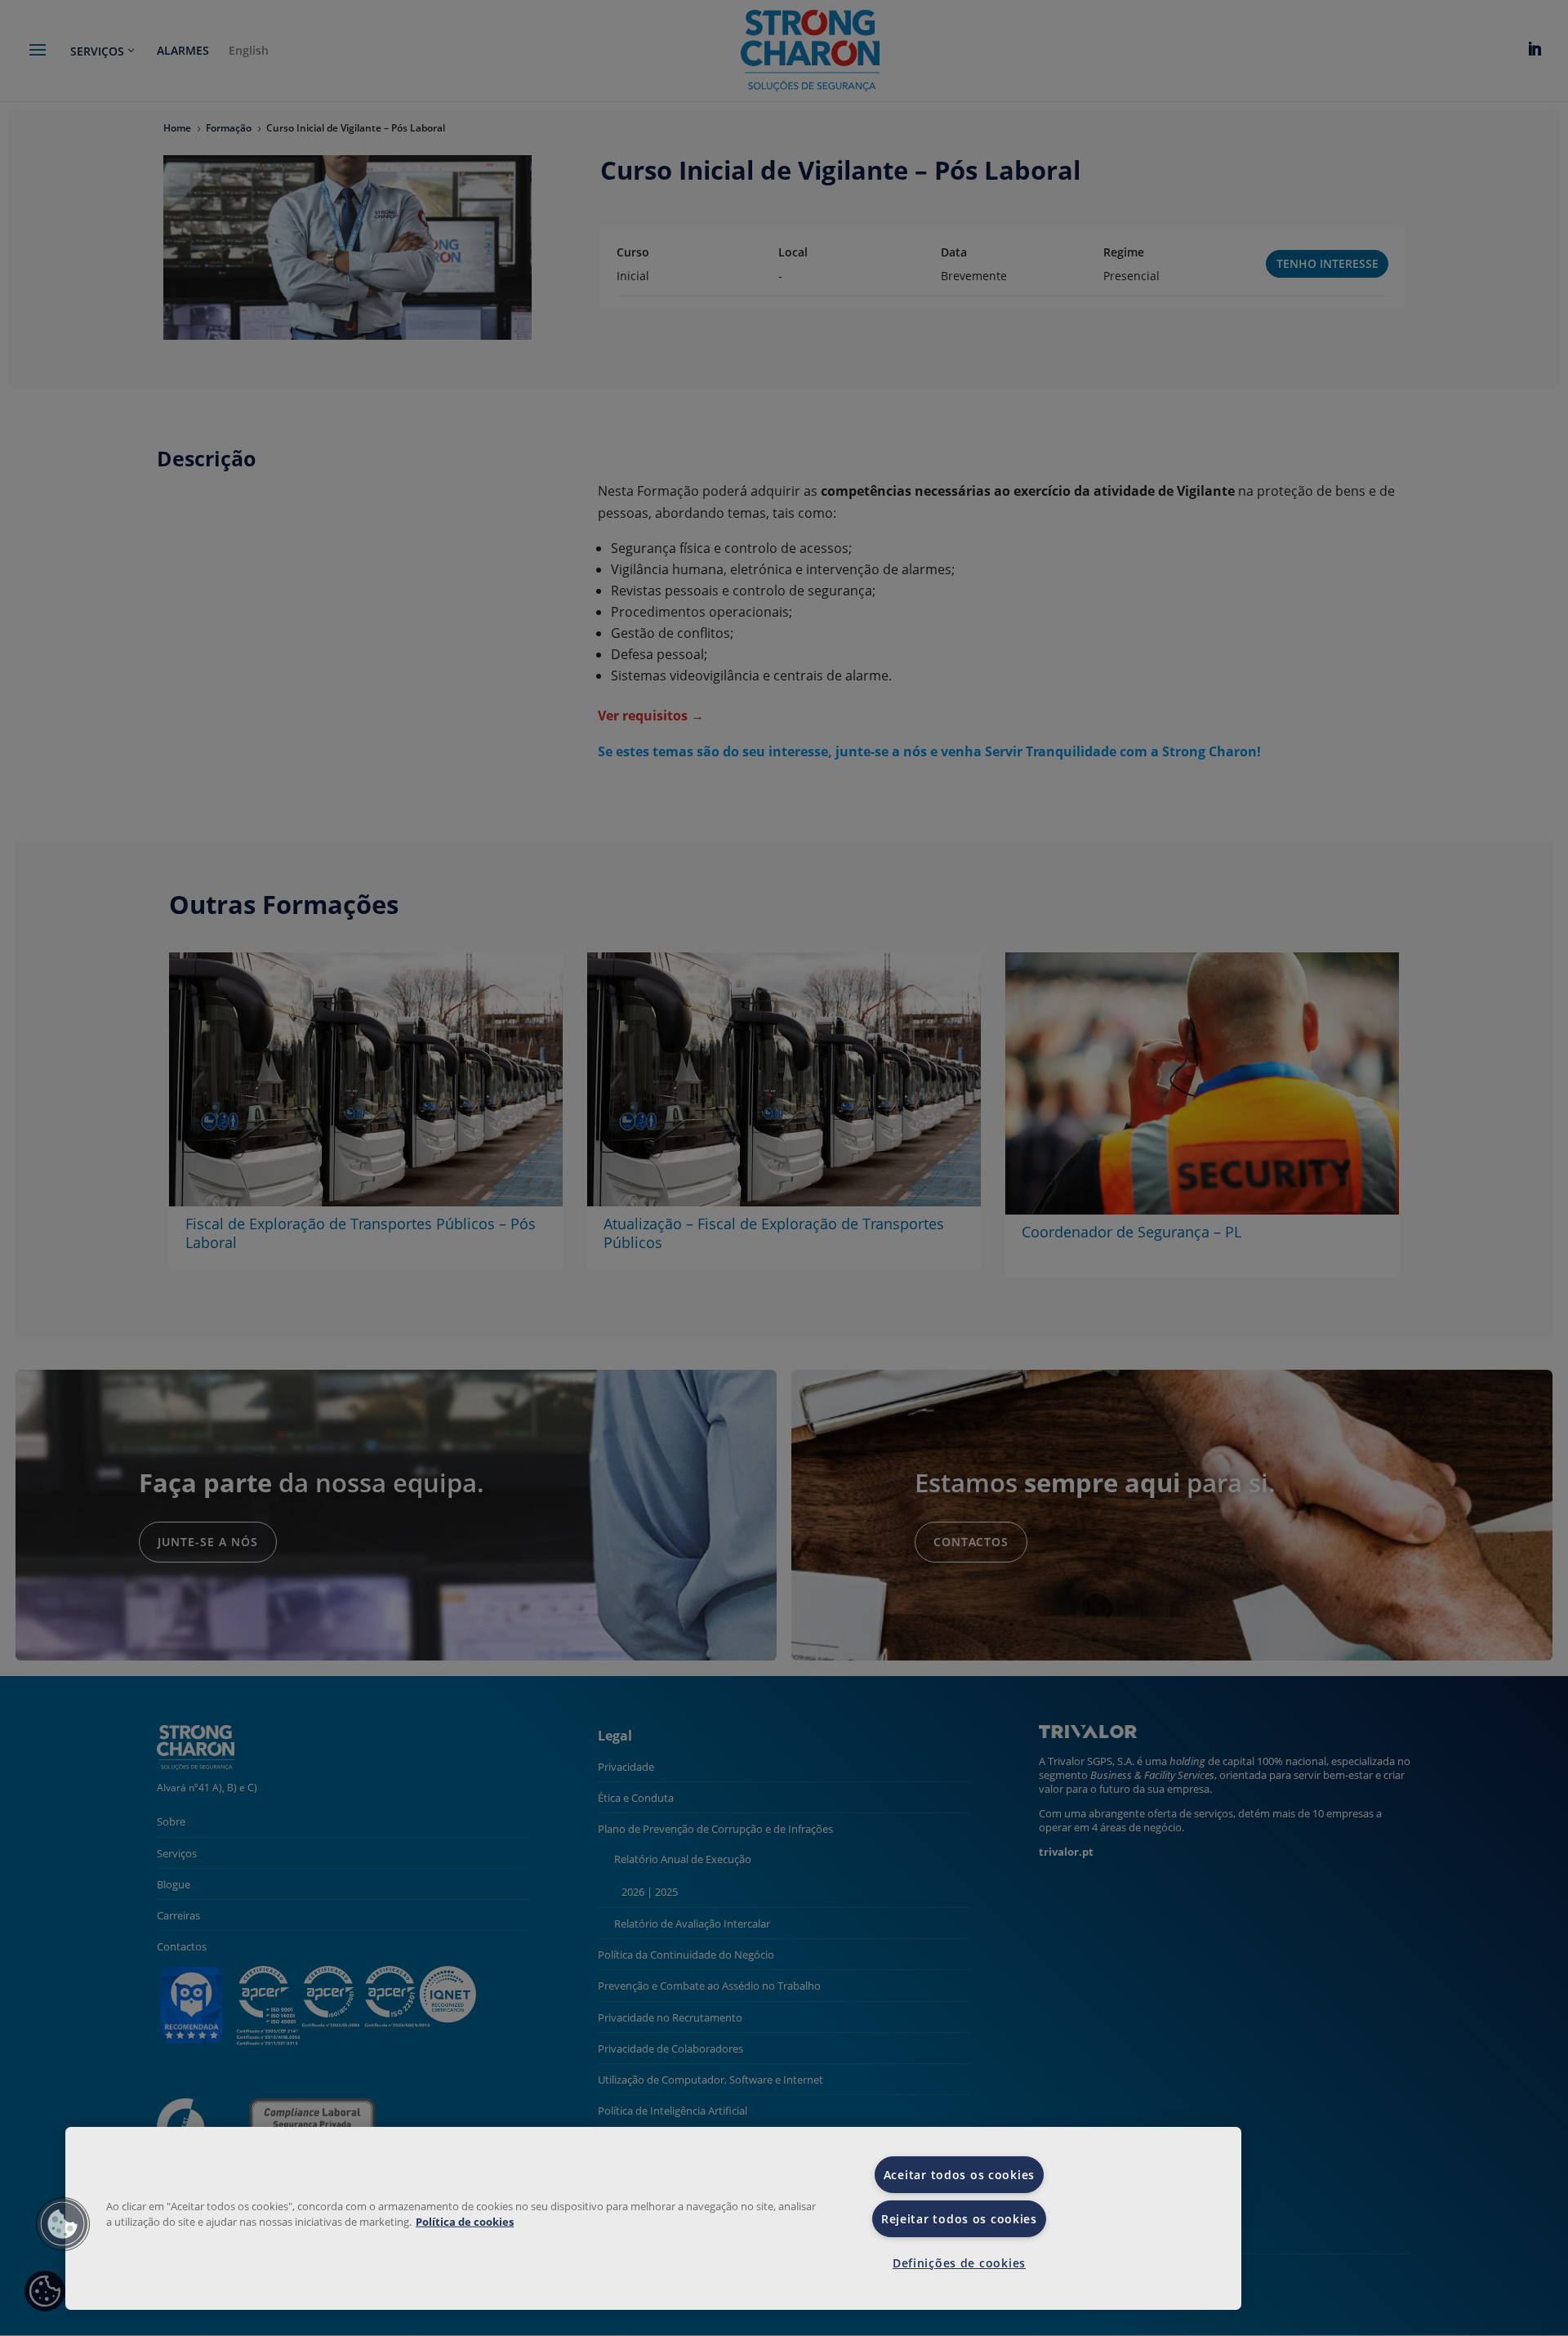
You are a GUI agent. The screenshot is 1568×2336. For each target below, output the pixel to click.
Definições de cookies (959, 2263)
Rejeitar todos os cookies (959, 2219)
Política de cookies (465, 2222)
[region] (653, 2218)
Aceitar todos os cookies (959, 2175)
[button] (63, 2224)
